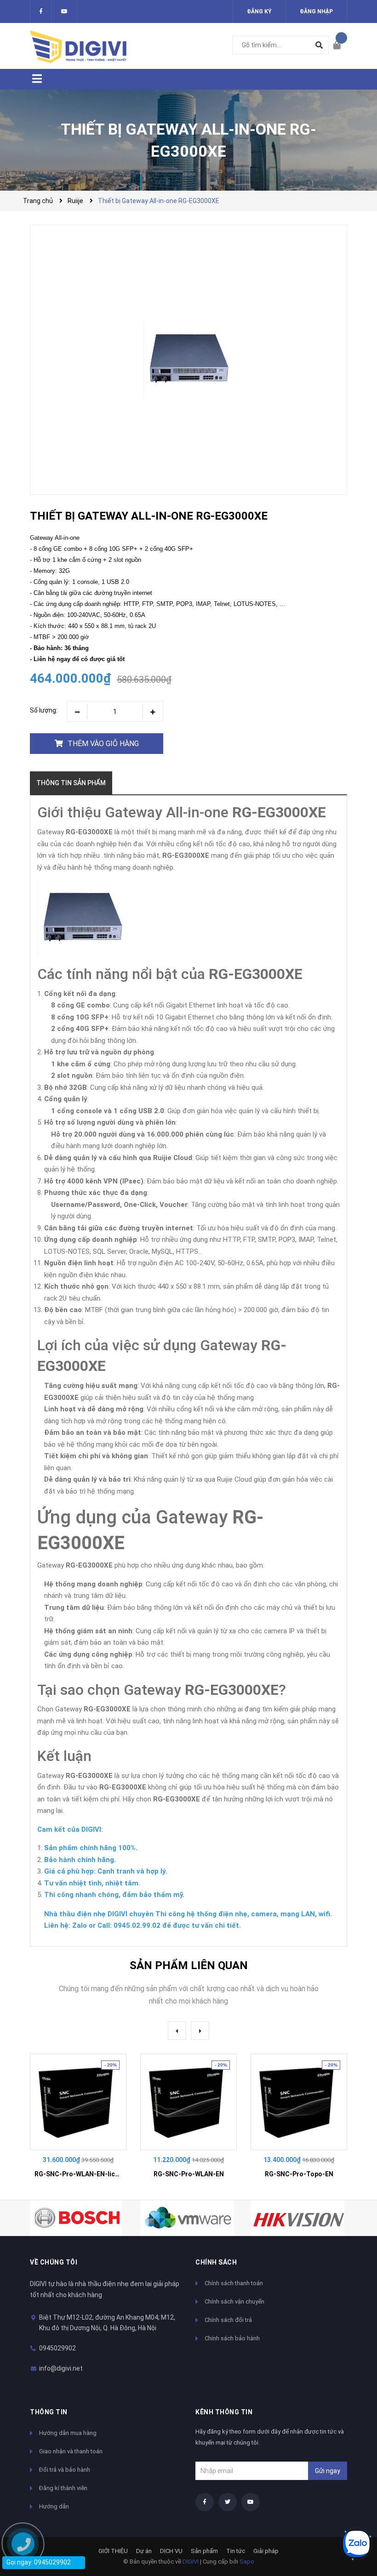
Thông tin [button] (49, 2412)
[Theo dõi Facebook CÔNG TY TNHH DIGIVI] (41, 11)
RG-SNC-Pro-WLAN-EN (189, 2174)
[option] (78, 2120)
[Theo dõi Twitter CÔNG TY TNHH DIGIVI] (64, 11)
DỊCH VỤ (171, 2551)
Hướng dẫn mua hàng (68, 2433)
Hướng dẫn (54, 2506)
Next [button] (200, 2031)
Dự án (144, 2551)
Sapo (247, 2562)
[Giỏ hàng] (340, 46)
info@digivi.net (61, 2368)
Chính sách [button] (216, 2262)
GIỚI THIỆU (113, 2551)
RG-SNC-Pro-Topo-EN (299, 2174)
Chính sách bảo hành (232, 2338)
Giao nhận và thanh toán (71, 2451)
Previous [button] (177, 2031)
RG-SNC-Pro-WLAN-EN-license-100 (89, 2174)
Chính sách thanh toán (234, 2283)
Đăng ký (259, 11)
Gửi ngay (328, 2471)
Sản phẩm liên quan (189, 1965)
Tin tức (236, 2551)
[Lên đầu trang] (352, 2513)
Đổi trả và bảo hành (65, 2470)
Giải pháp (266, 2551)
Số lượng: (44, 710)
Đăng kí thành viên (63, 2488)
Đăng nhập (316, 11)
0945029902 (57, 2348)
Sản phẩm (204, 2551)
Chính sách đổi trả (228, 2320)
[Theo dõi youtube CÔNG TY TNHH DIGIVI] (251, 2502)
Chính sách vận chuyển (234, 2301)
